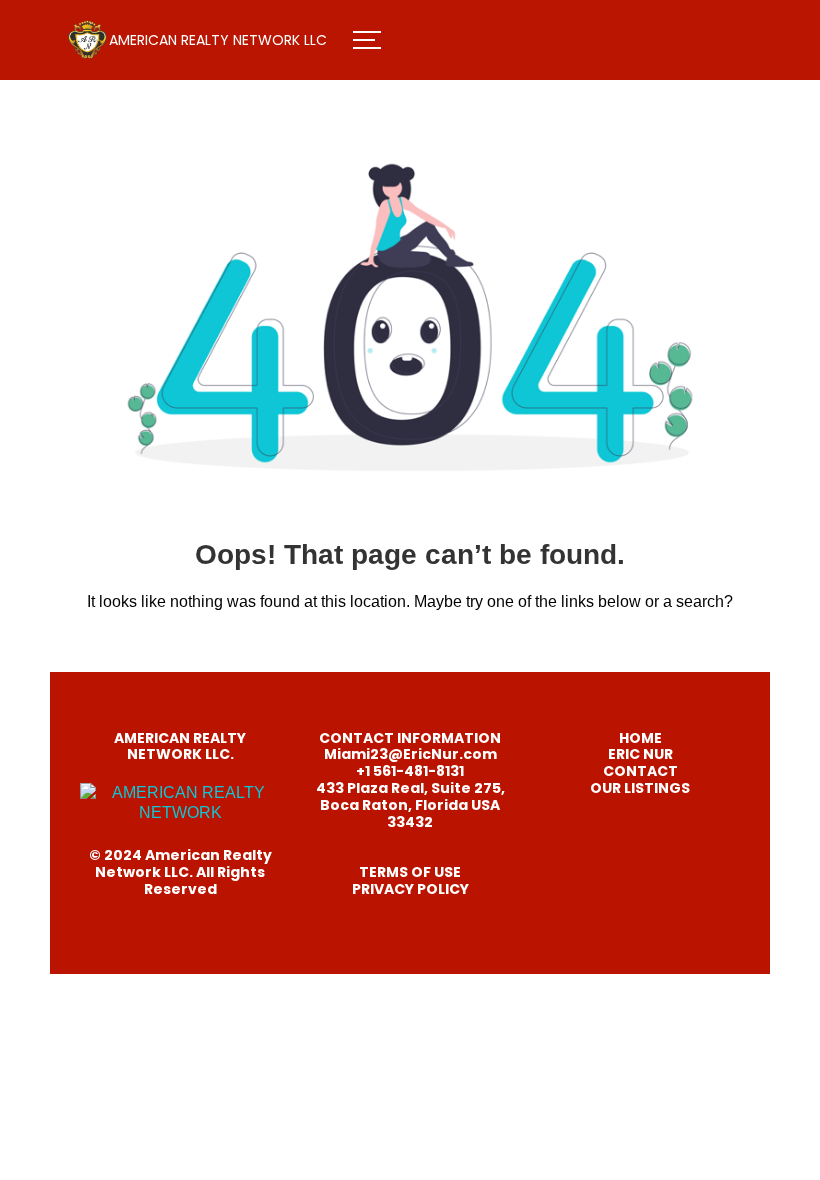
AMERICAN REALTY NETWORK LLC (218, 40)
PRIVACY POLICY (410, 889)
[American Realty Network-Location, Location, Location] (87, 40)
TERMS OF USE (410, 872)
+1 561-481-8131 (410, 771)
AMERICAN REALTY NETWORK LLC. (180, 746)
